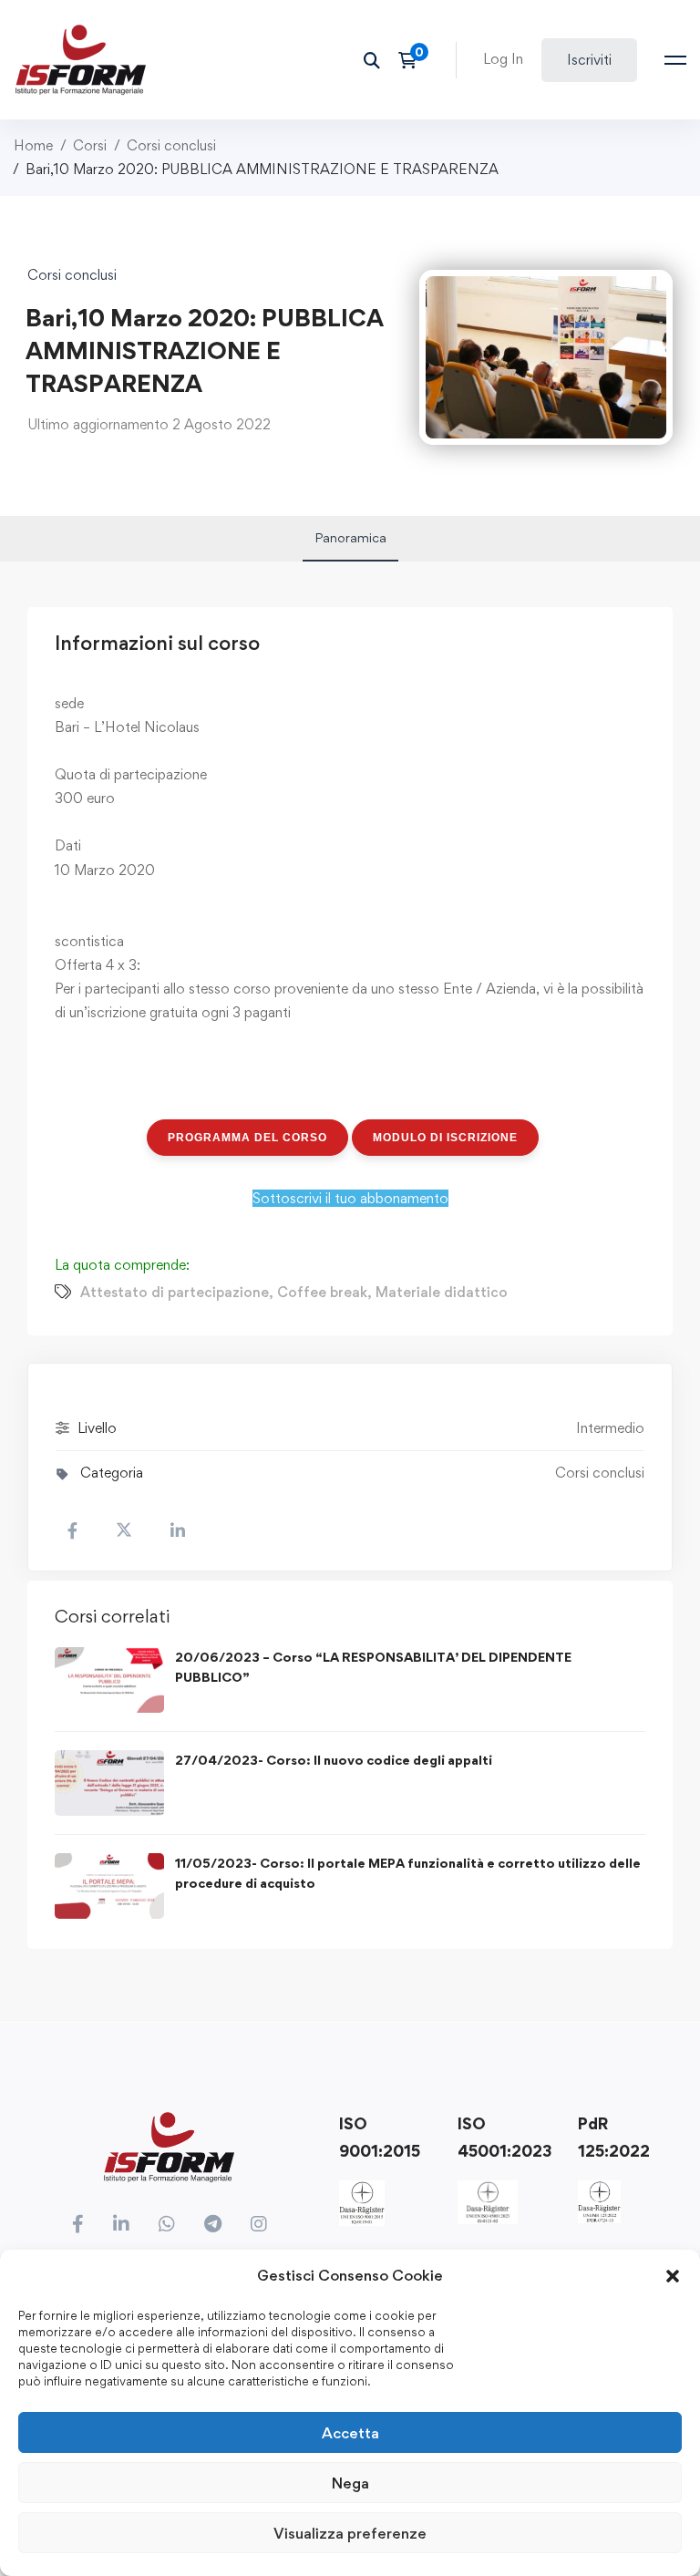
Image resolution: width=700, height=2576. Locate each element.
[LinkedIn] (121, 2224)
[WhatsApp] (167, 2224)
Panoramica (350, 537)
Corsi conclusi (171, 145)
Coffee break (322, 1292)
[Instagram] (259, 2224)
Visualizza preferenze (350, 2533)
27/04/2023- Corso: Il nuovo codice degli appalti (334, 1760)
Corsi (90, 145)
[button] (673, 2276)
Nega (350, 2483)
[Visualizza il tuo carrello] (413, 60)
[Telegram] (213, 2224)
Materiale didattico (442, 1292)
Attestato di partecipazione (175, 1292)
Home (33, 145)
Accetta (350, 2433)
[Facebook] (78, 2224)
